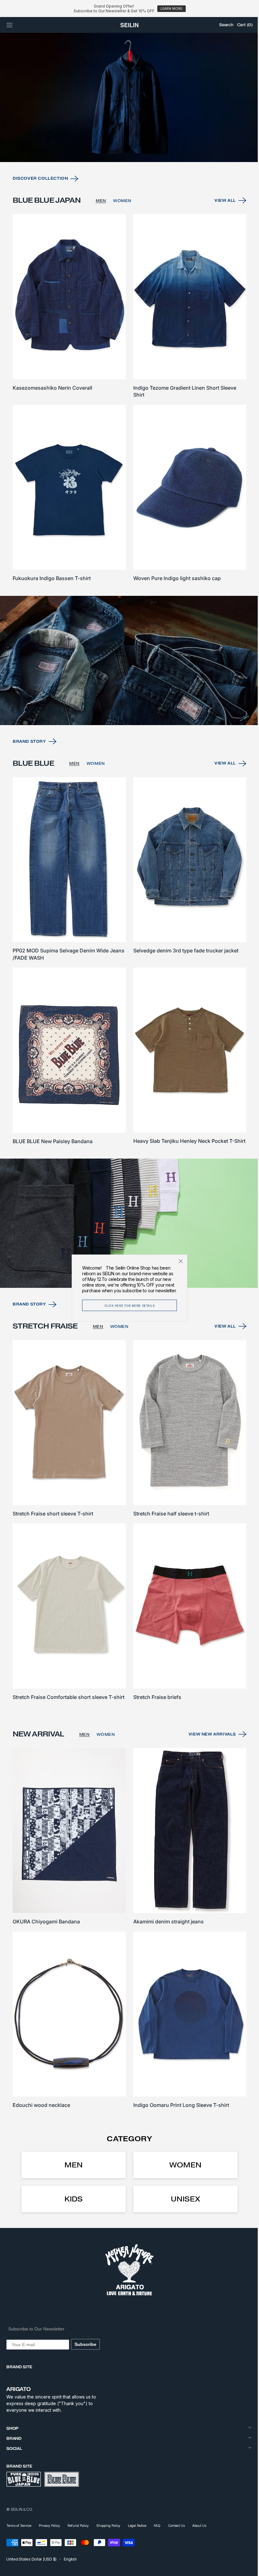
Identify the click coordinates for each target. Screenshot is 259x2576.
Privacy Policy (49, 2526)
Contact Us (176, 2526)
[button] (9, 25)
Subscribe (85, 2344)
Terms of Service (19, 2526)
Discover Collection (40, 197)
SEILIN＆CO (21, 2509)
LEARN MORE (171, 9)
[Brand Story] (127, 671)
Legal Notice (137, 2526)
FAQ (157, 2526)
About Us (199, 2526)
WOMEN (122, 219)
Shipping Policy (108, 2526)
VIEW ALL (220, 219)
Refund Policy (78, 2526)
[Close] (178, 1261)
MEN (101, 219)
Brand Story (29, 750)
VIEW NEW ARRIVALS (208, 1741)
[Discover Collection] (127, 117)
